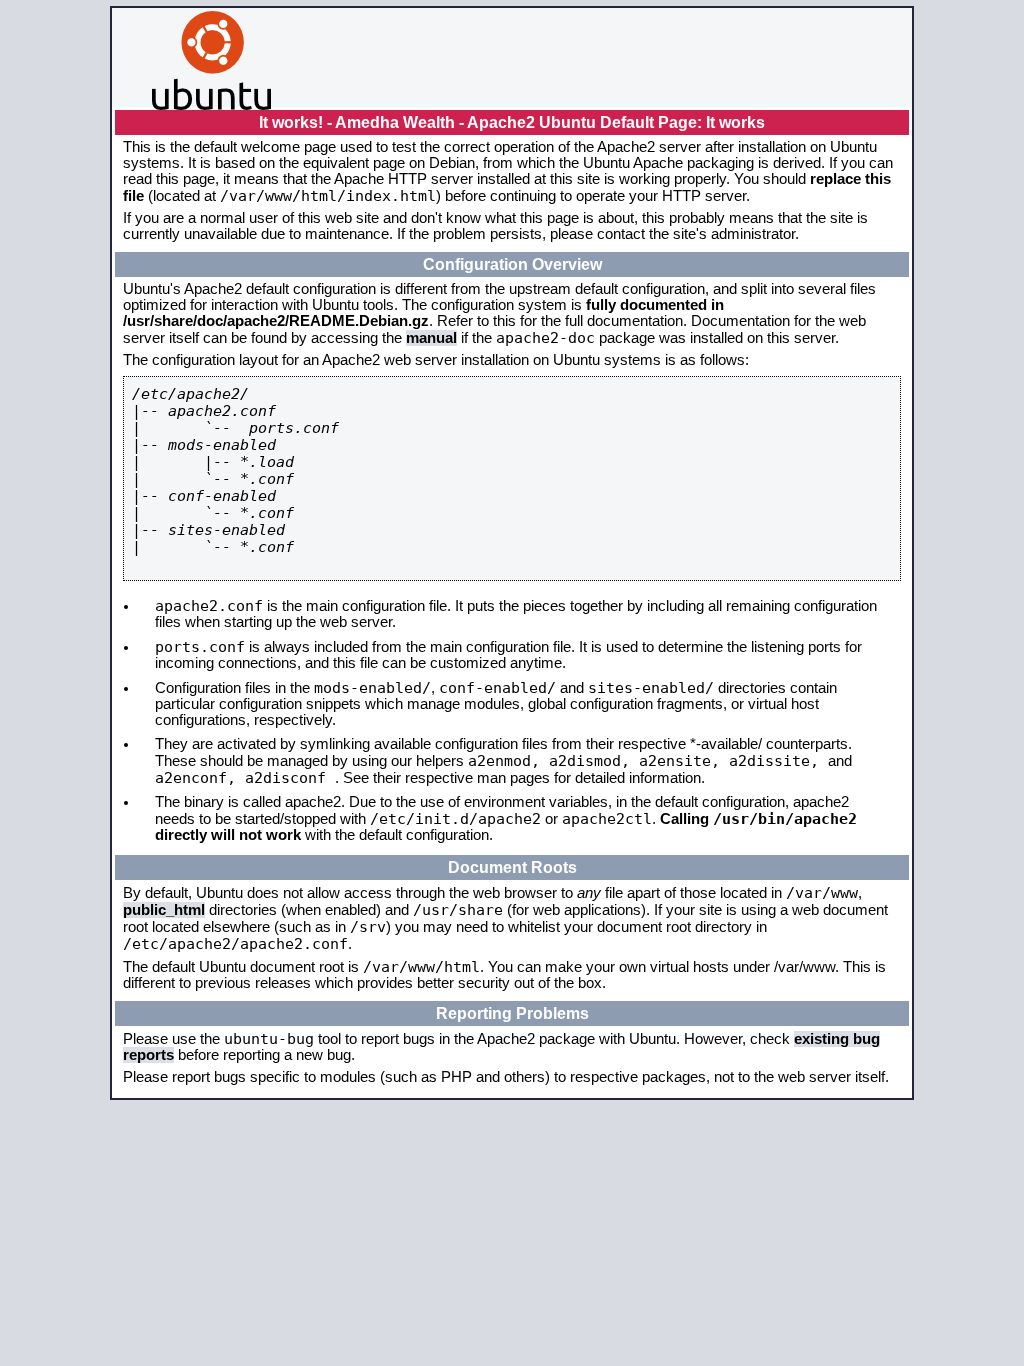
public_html (164, 910)
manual (431, 338)
